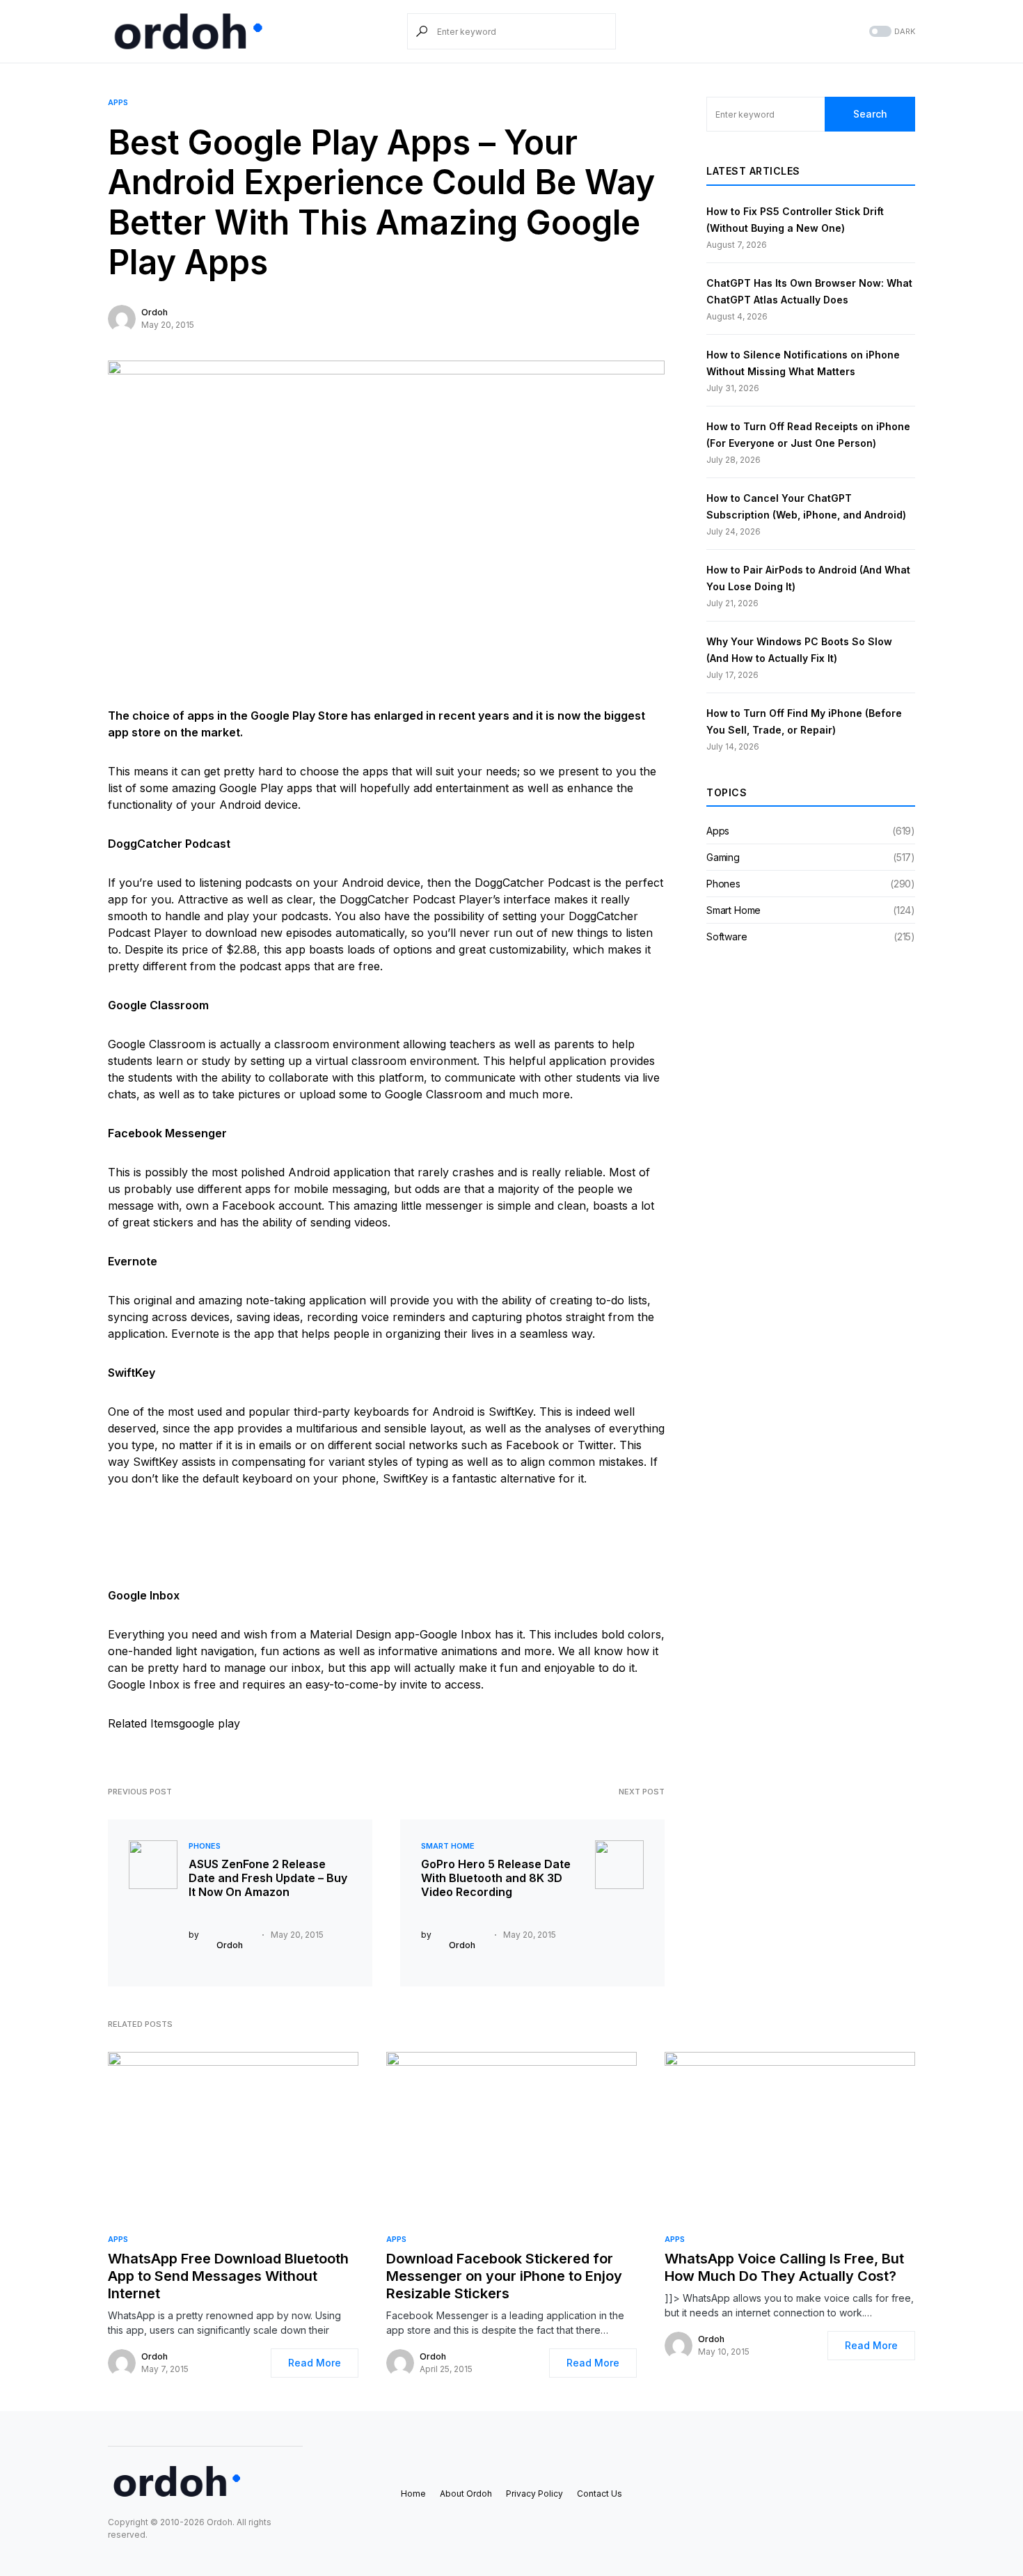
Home (413, 2494)
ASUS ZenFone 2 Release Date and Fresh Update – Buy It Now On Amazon (268, 1878)
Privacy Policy (534, 2494)
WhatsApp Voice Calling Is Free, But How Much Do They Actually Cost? (784, 2267)
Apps (118, 102)
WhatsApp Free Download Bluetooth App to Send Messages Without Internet (228, 2276)
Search (870, 114)
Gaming (723, 857)
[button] (891, 32)
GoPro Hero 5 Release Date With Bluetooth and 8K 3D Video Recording (496, 1878)
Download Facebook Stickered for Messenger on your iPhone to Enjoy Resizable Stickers (504, 2276)
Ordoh (154, 312)
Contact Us (600, 2494)
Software (727, 937)
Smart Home (448, 1846)
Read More (315, 2363)
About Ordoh (466, 2494)
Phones (205, 1846)
